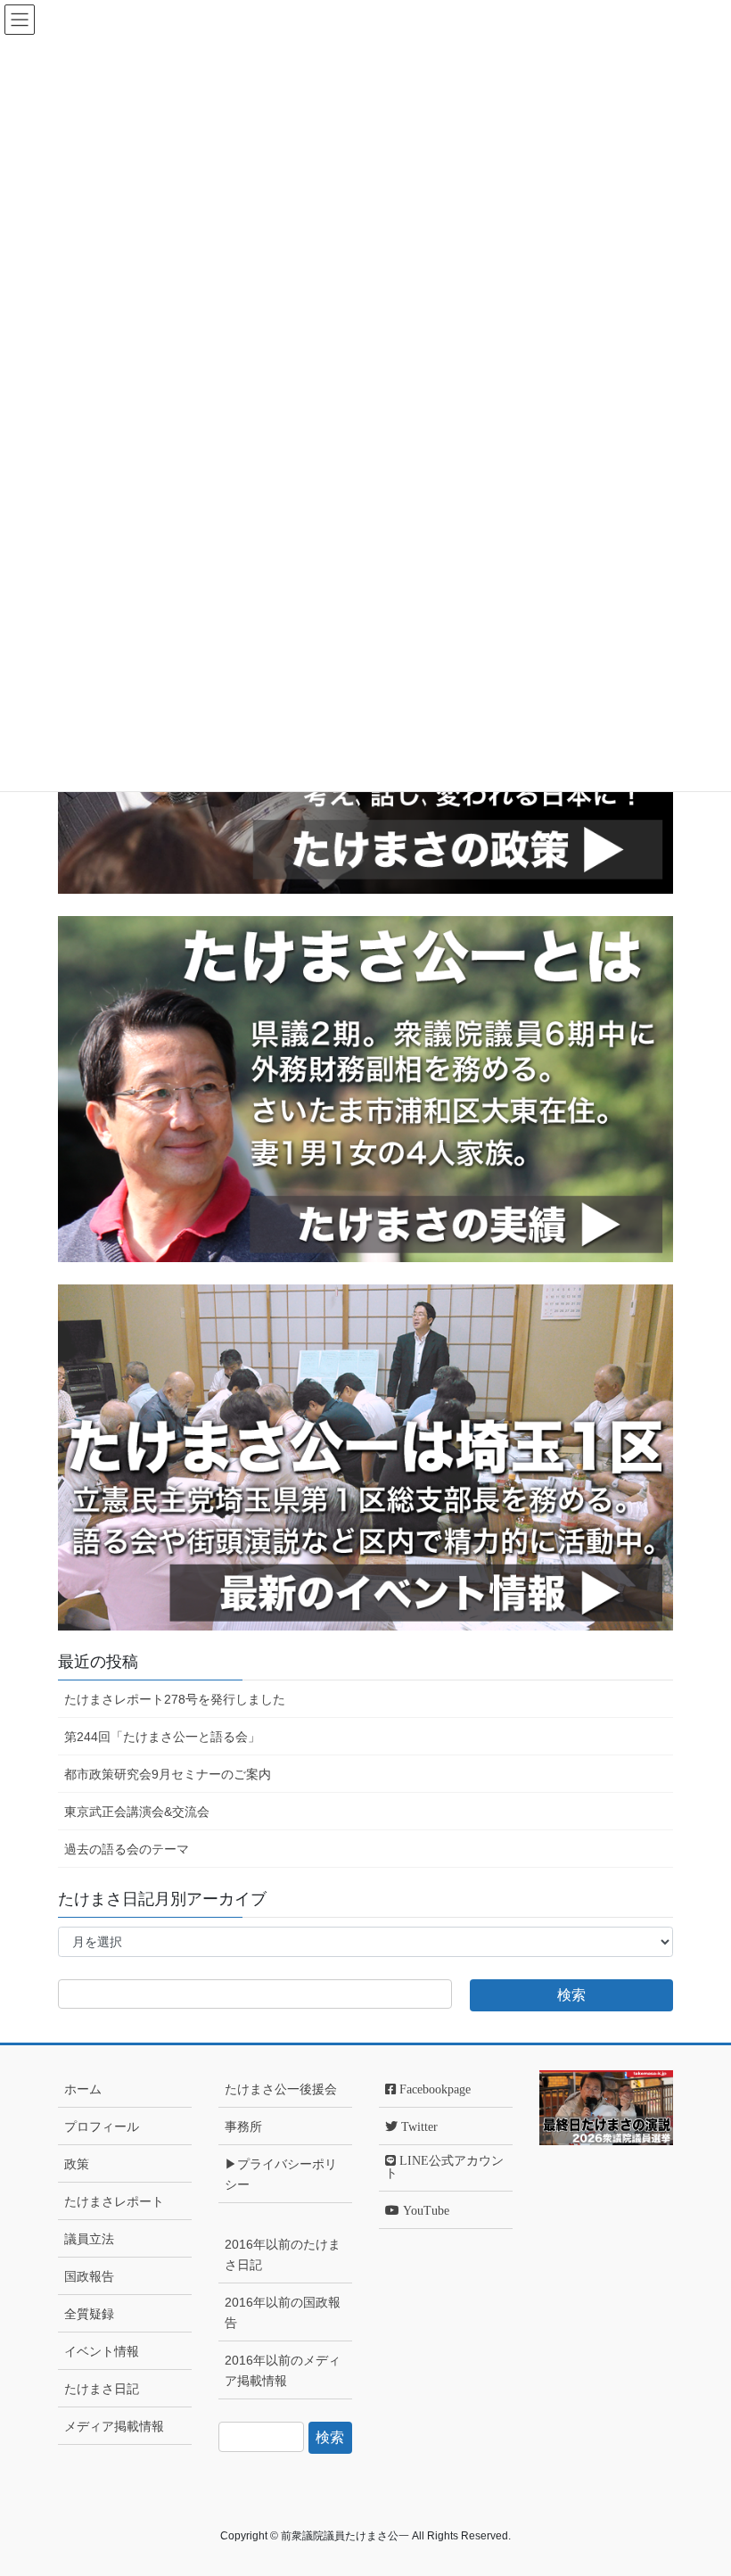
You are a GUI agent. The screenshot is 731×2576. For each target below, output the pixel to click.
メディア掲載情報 (114, 2426)
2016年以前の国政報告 (283, 2312)
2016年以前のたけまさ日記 (283, 2254)
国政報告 (89, 2276)
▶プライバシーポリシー (281, 2174)
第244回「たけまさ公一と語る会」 (162, 1737)
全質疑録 (89, 2314)
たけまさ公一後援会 (281, 2089)
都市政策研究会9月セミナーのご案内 (168, 1774)
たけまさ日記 (102, 2389)
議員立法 (89, 2239)
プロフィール (102, 2126)
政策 (77, 2164)
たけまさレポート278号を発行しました (175, 1699)
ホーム (83, 2089)
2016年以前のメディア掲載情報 (283, 2370)
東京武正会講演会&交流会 (137, 1812)
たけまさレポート (114, 2201)
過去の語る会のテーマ (127, 1849)
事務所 (243, 2126)
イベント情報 (102, 2351)
